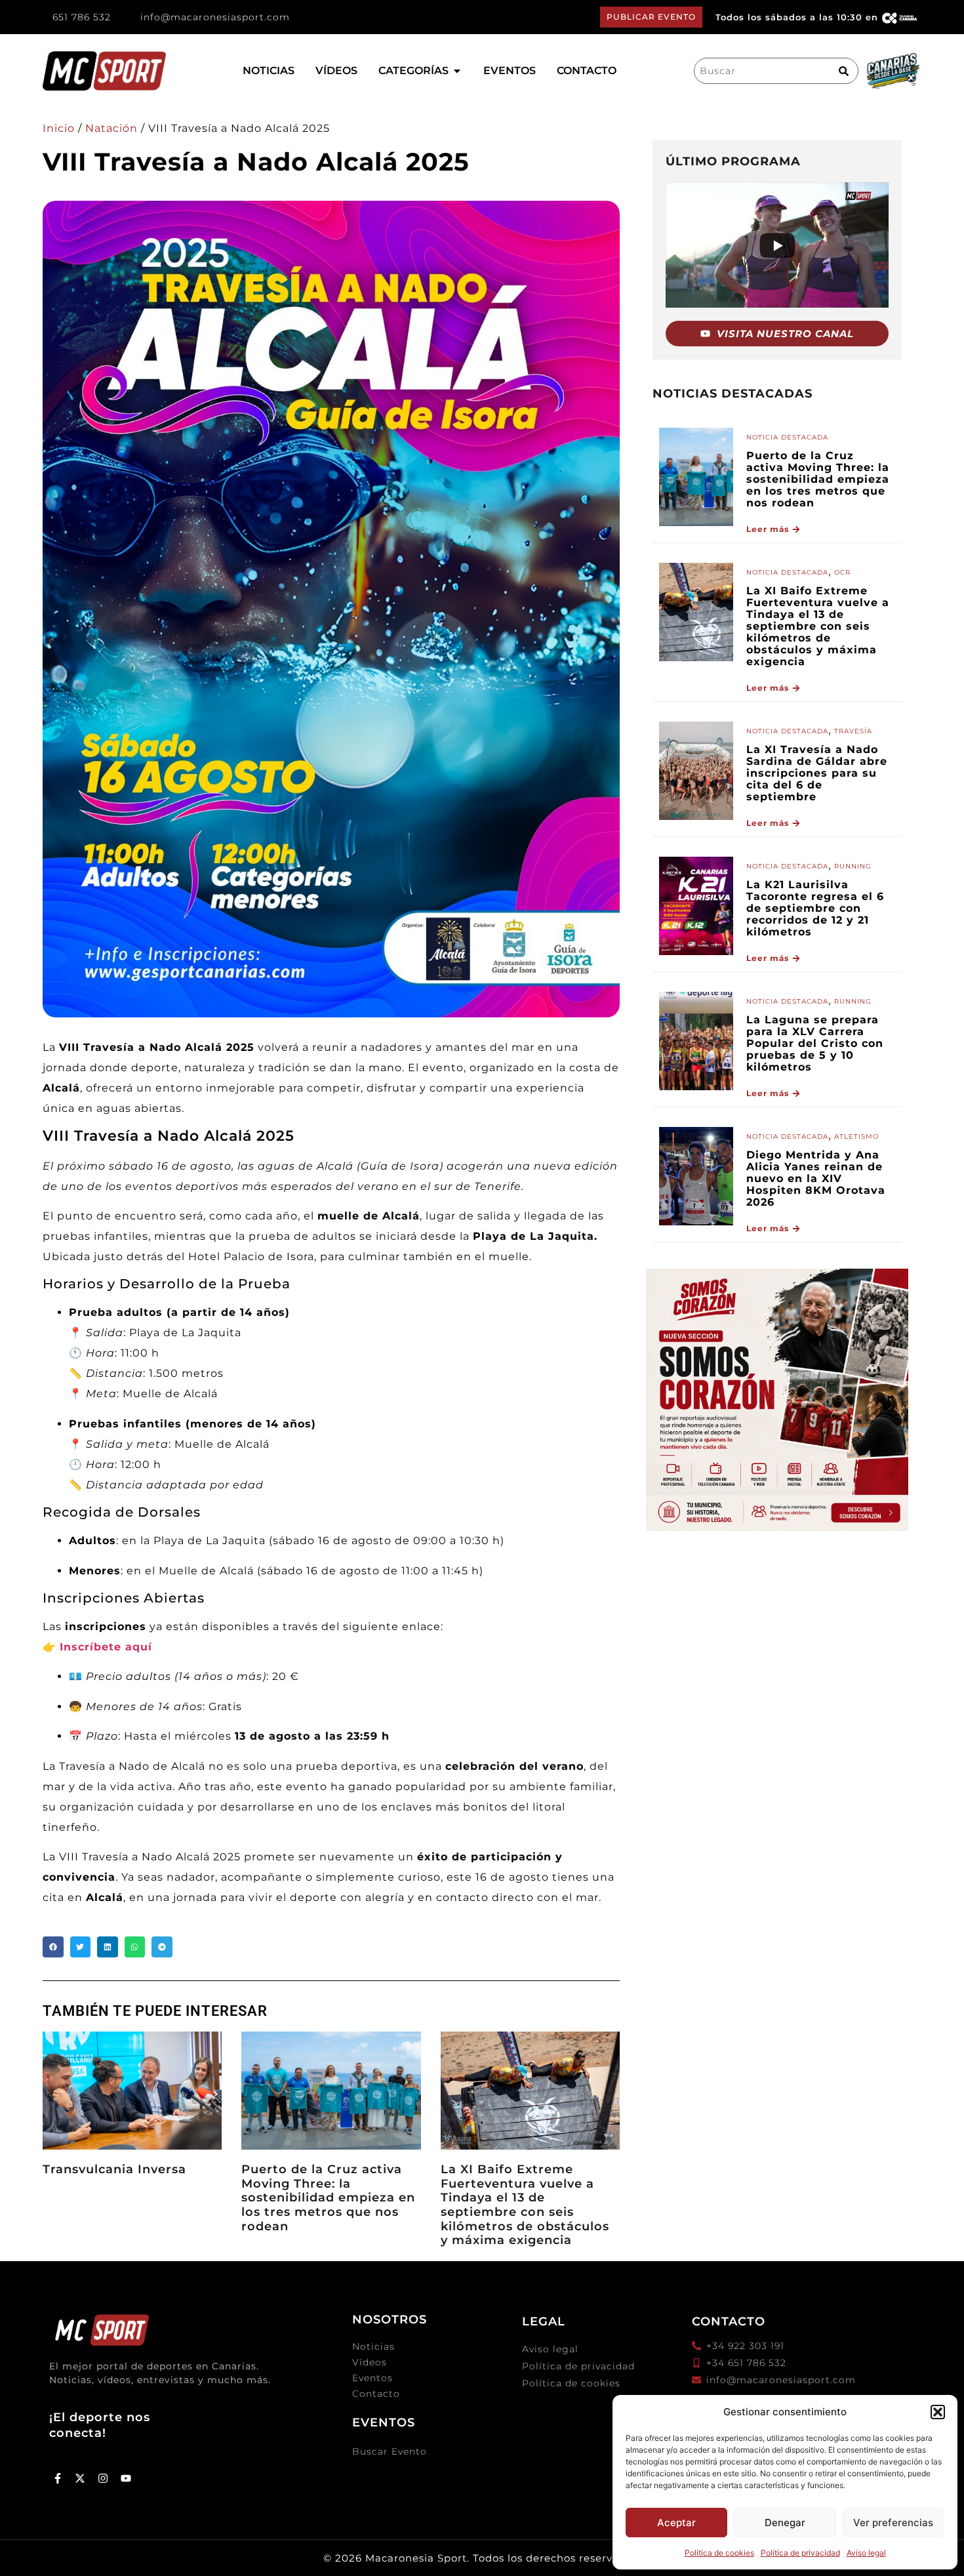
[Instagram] (103, 2478)
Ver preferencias (893, 2523)
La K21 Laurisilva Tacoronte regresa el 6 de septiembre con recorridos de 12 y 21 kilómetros (815, 908)
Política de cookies (719, 2553)
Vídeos (370, 2362)
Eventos (372, 2378)
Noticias (373, 2346)
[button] (938, 2412)
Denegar (785, 2523)
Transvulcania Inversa (114, 2169)
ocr (842, 572)
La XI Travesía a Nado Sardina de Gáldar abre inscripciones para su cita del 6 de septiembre (817, 773)
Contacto (376, 2394)
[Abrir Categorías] (457, 71)
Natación (111, 128)
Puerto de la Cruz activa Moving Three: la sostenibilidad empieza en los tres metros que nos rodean (328, 2198)
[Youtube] (126, 2478)
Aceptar (676, 2523)
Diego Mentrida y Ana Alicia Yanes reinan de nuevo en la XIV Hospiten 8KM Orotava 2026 (816, 1178)
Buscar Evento (390, 2451)
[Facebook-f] (58, 2478)
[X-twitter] (81, 2478)
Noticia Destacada (787, 437)
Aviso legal (866, 2553)
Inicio (59, 128)
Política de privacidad (800, 2553)
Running (853, 866)
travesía (853, 731)
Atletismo (856, 1136)
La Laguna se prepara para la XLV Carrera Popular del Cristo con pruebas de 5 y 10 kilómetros (815, 1043)
